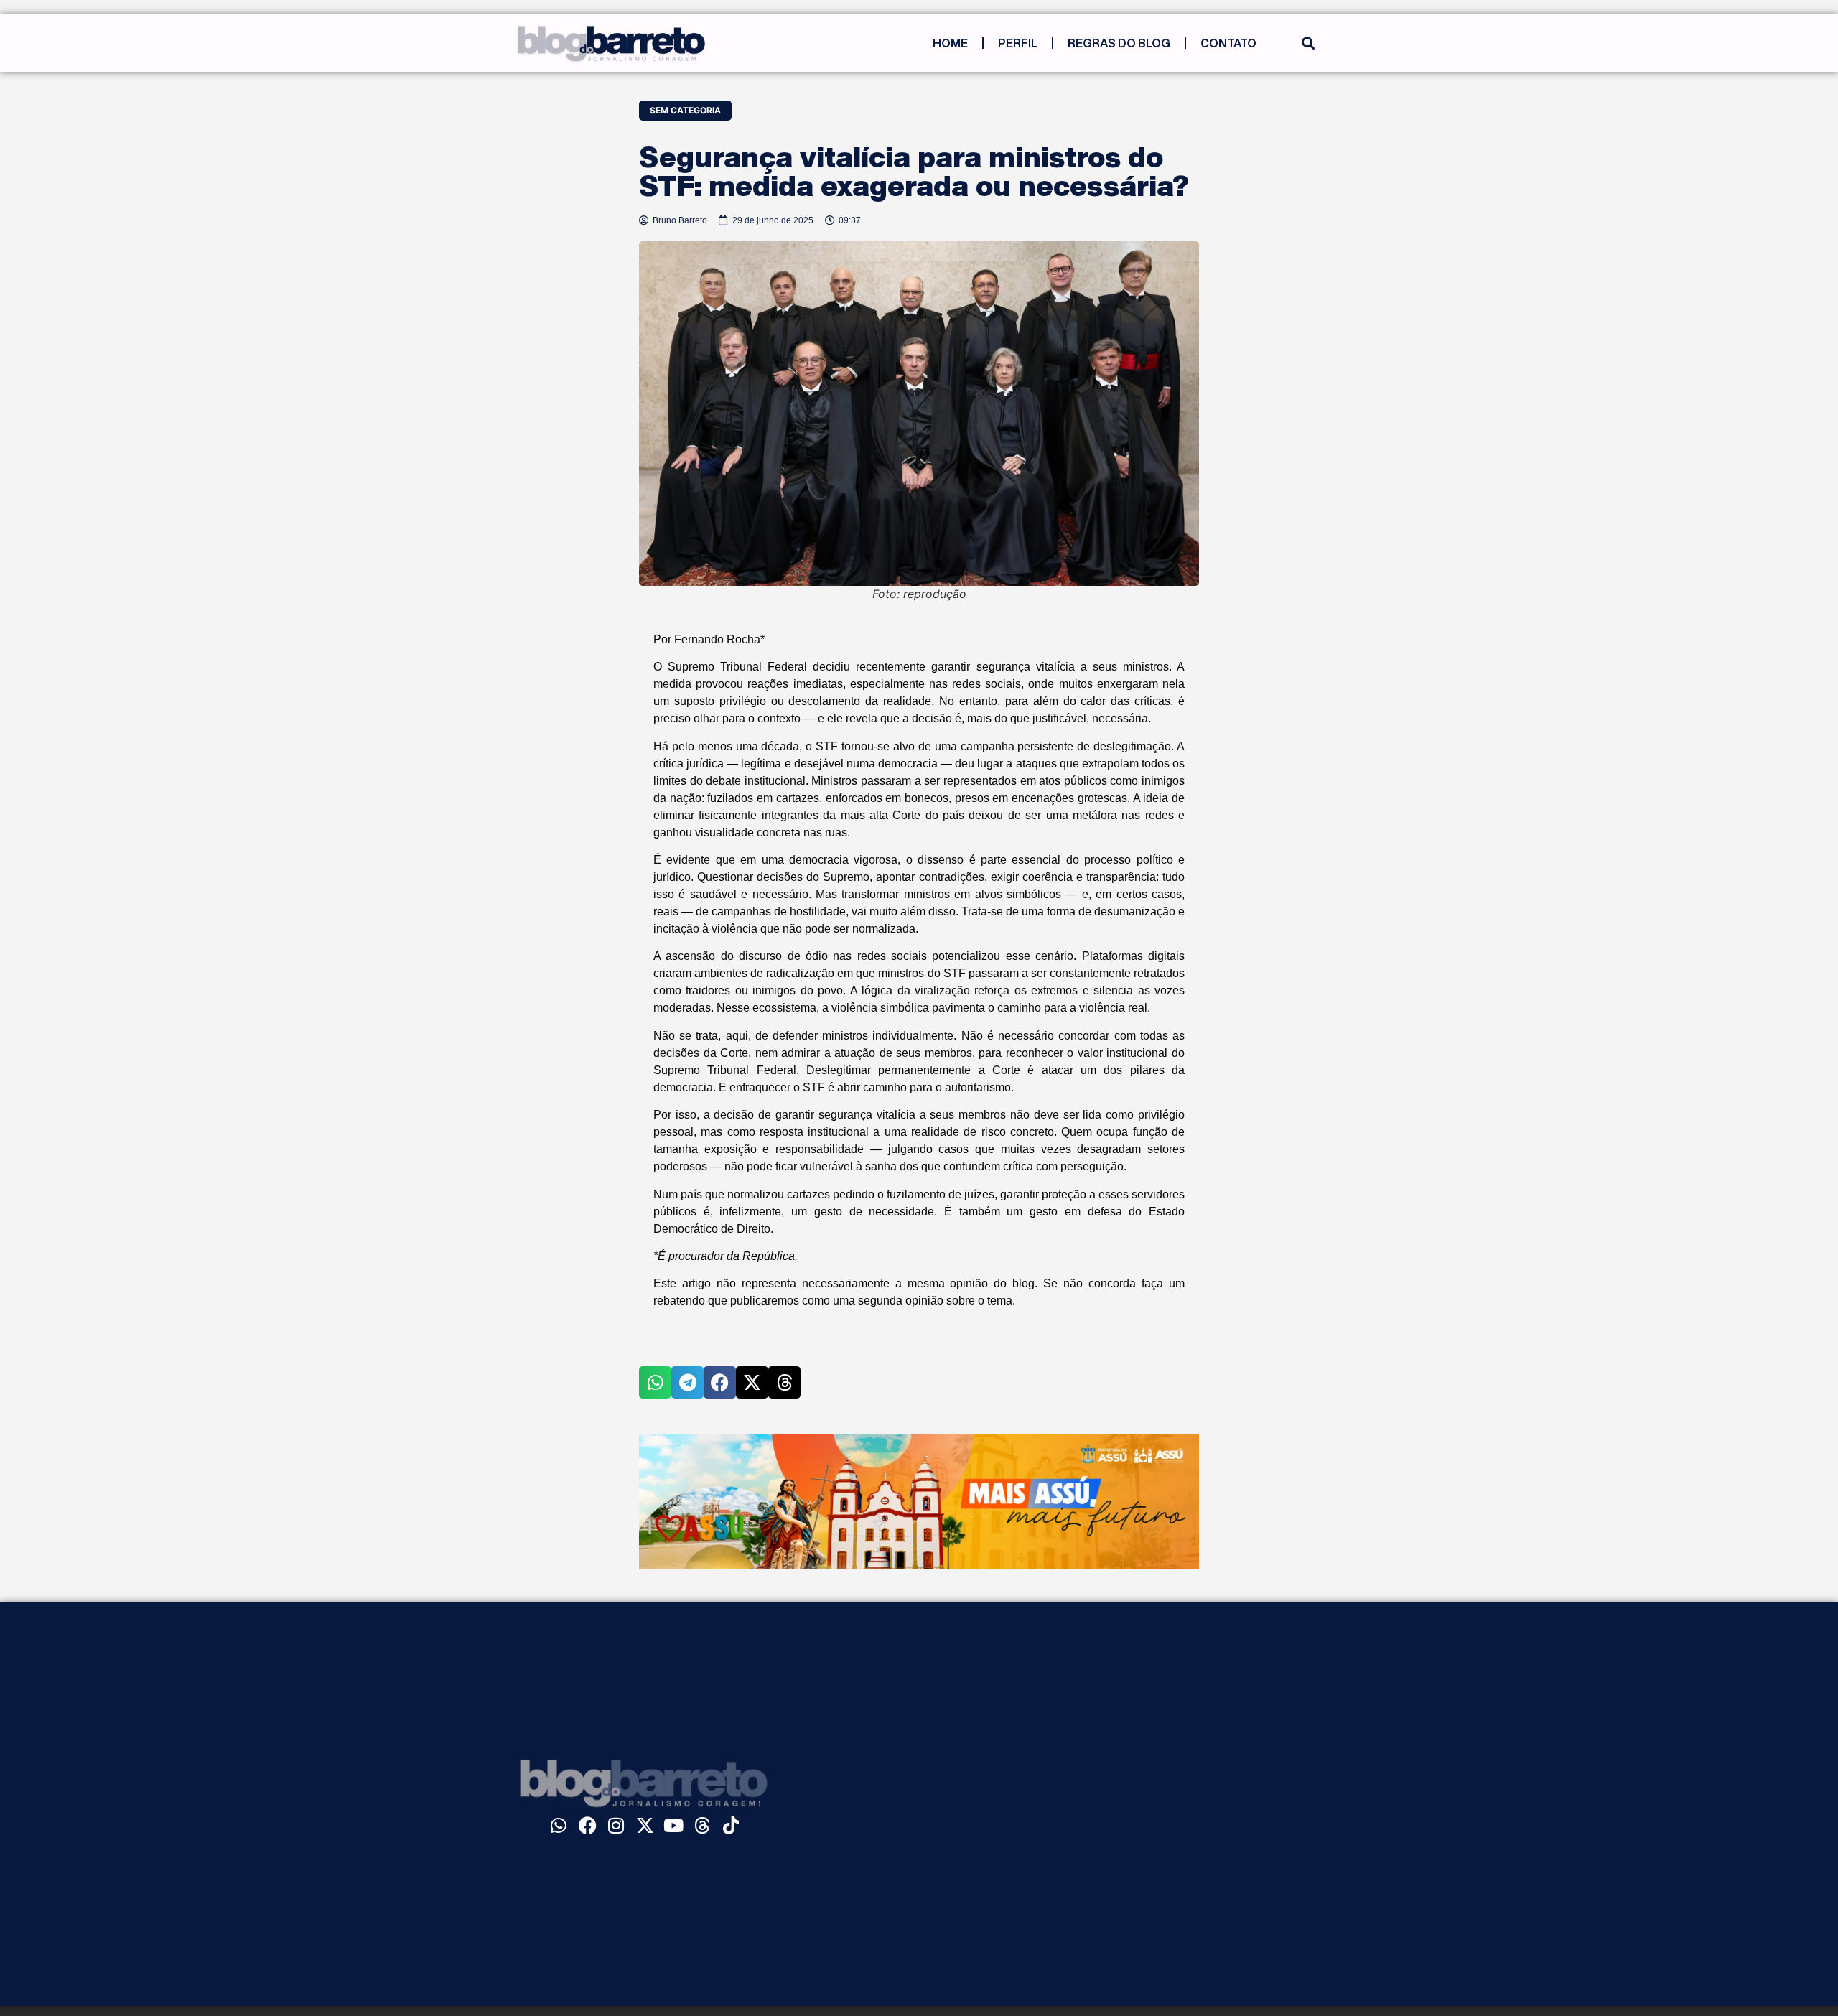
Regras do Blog (1119, 43)
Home (950, 43)
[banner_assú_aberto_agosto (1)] (919, 1565)
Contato (1228, 43)
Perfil (1018, 43)
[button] (1308, 43)
